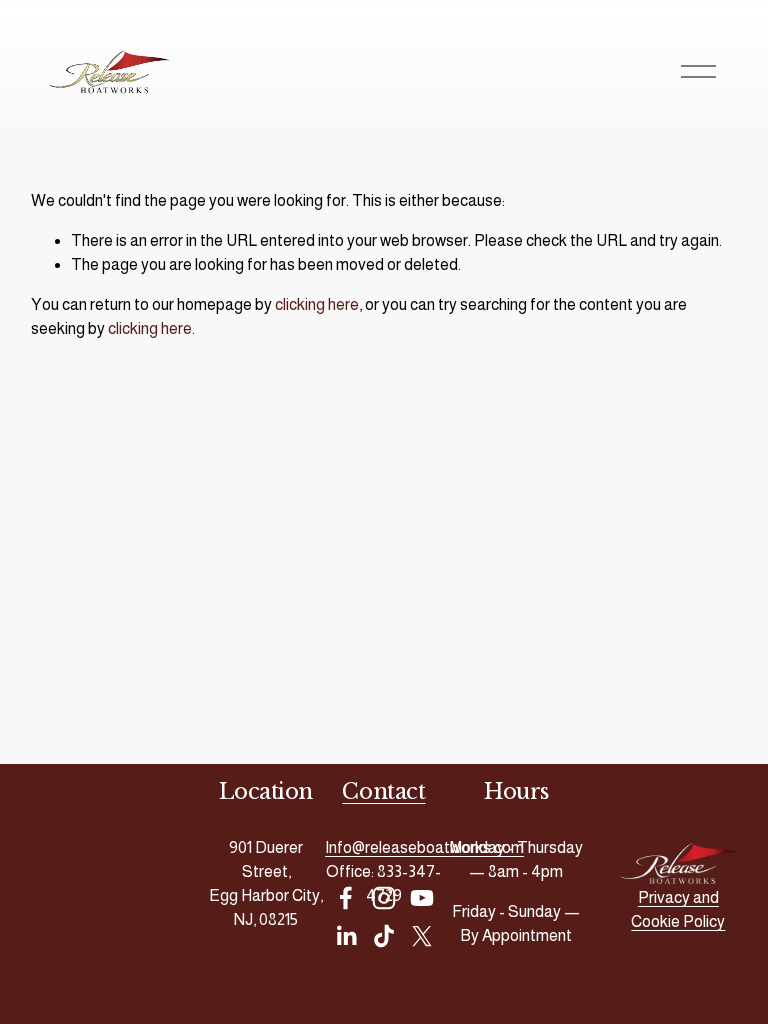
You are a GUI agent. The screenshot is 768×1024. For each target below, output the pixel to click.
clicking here (317, 304)
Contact (383, 791)
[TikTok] (384, 936)
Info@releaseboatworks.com (424, 847)
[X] (422, 936)
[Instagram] (384, 898)
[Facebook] (346, 898)
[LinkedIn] (346, 936)
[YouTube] (422, 898)
